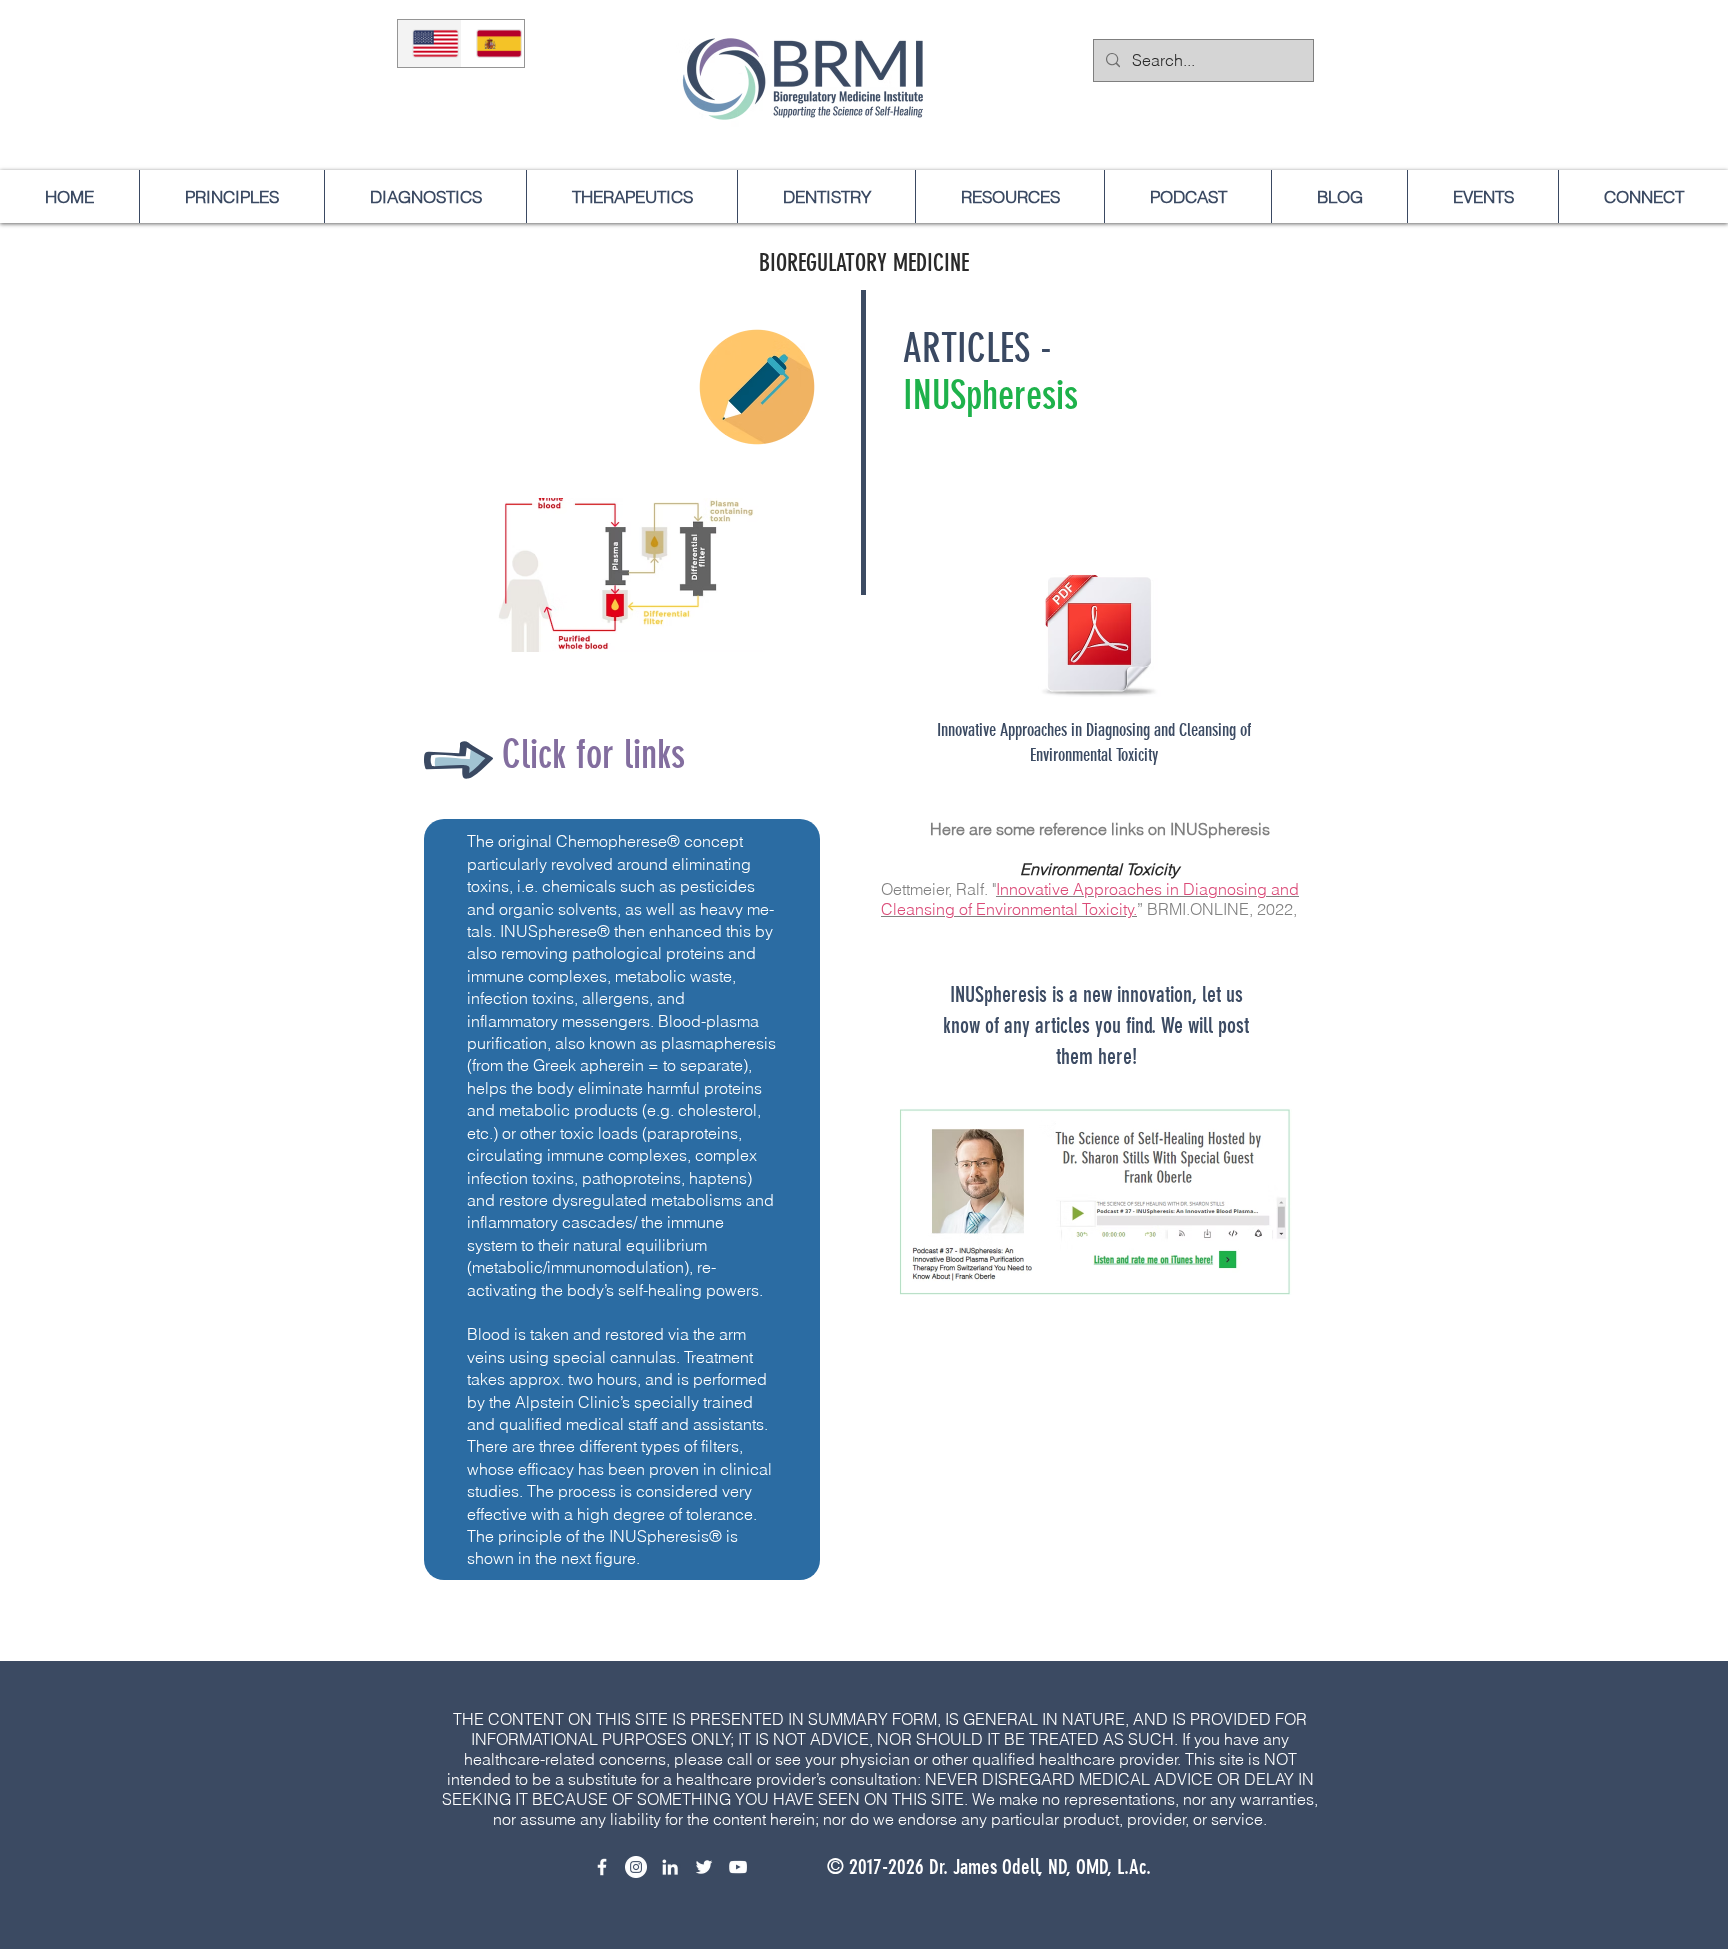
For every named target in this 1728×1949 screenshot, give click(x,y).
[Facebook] (602, 1867)
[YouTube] (738, 1867)
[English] (429, 43)
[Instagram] (636, 1867)
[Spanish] (493, 43)
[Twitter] (704, 1867)
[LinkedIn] (670, 1867)
